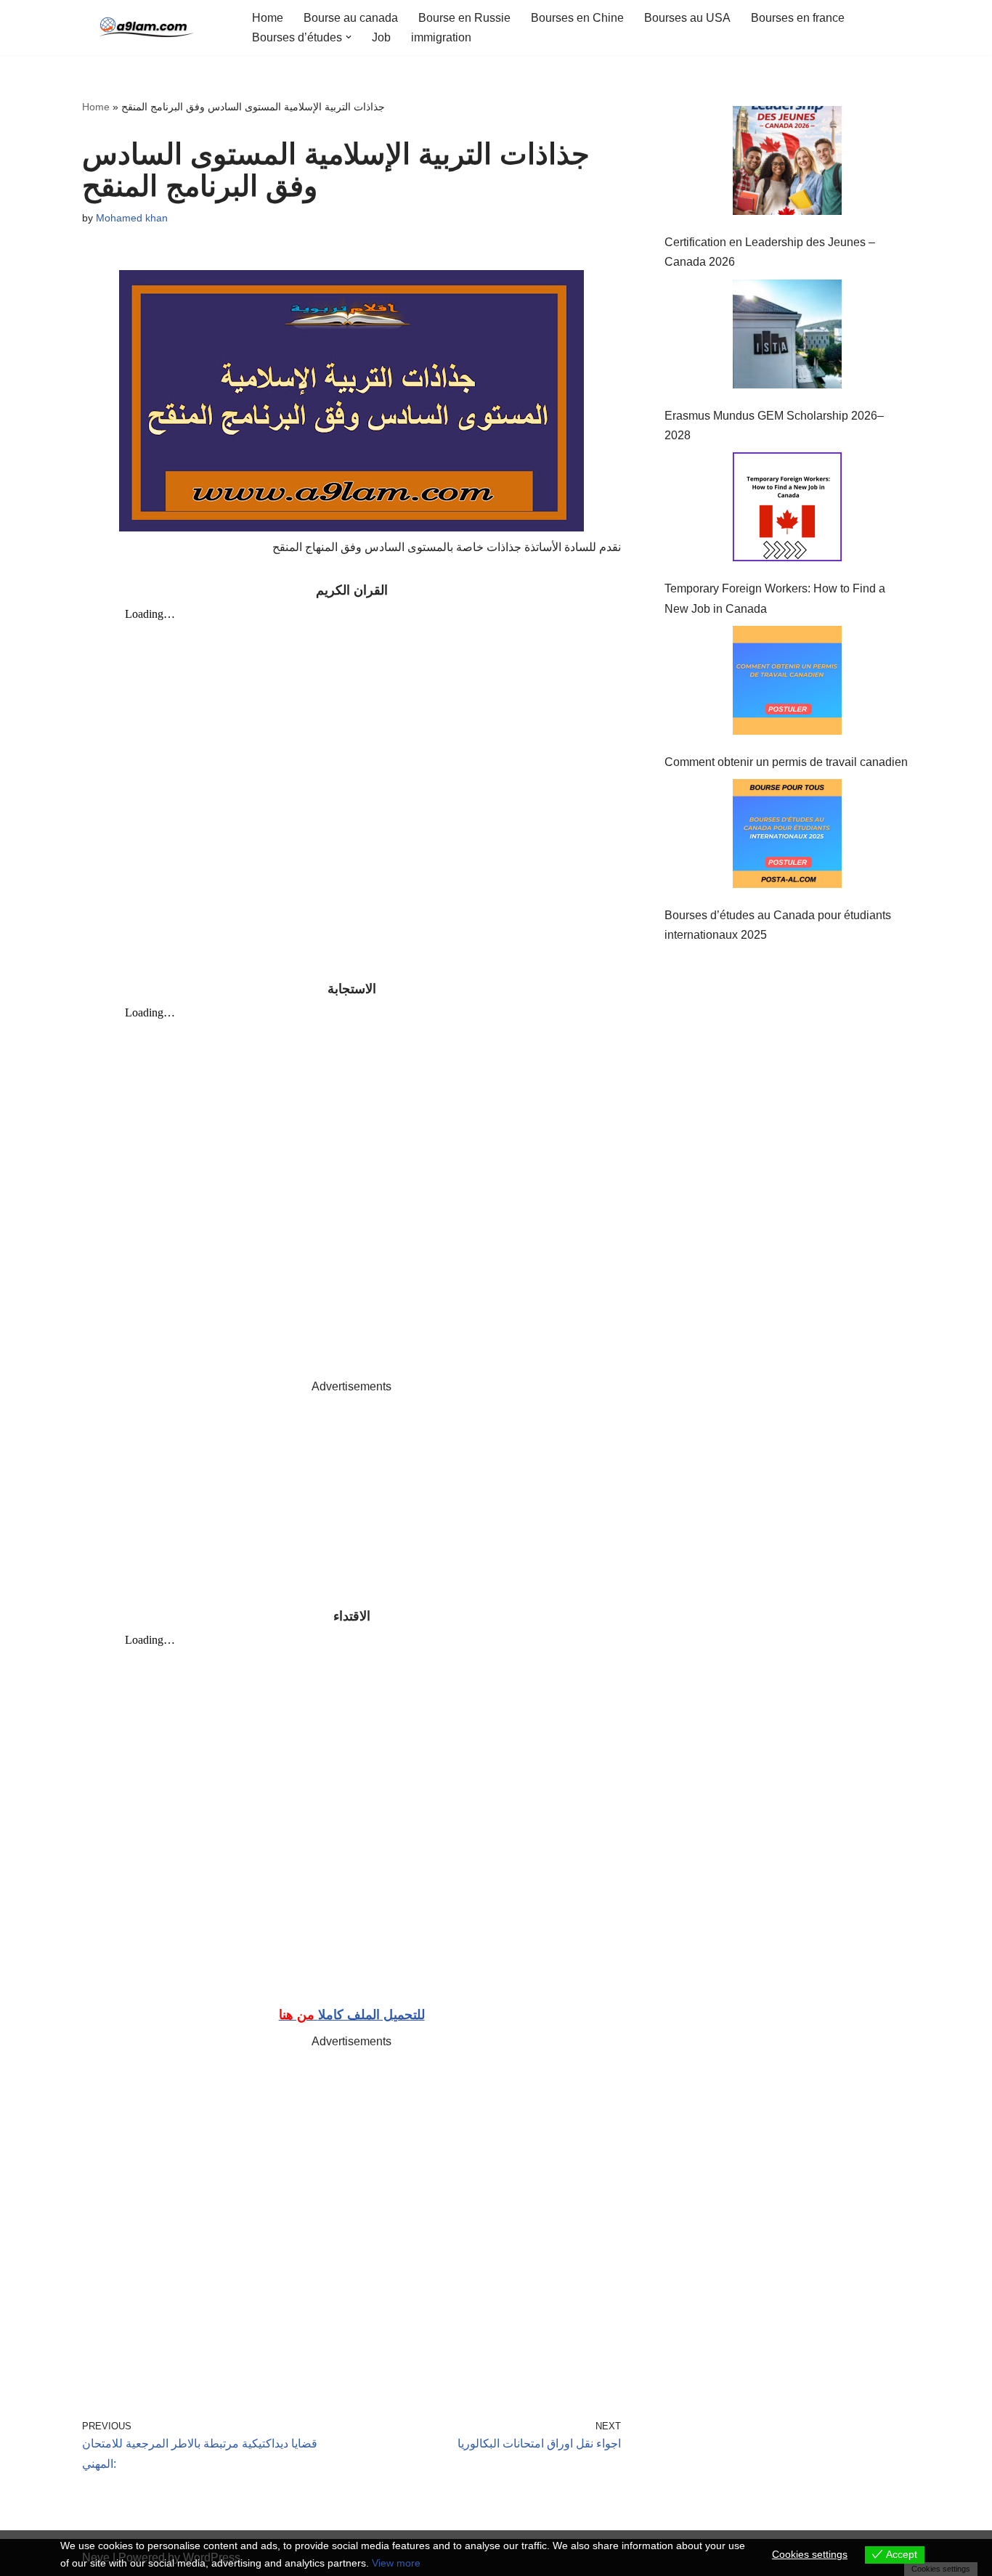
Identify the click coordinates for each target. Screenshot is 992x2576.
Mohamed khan (132, 218)
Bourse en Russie (464, 18)
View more (396, 2563)
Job (381, 37)
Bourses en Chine (577, 18)
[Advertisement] (351, 1498)
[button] (349, 37)
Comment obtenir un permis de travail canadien (786, 762)
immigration (441, 37)
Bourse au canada (351, 18)
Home (268, 18)
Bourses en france (798, 18)
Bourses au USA (687, 18)
